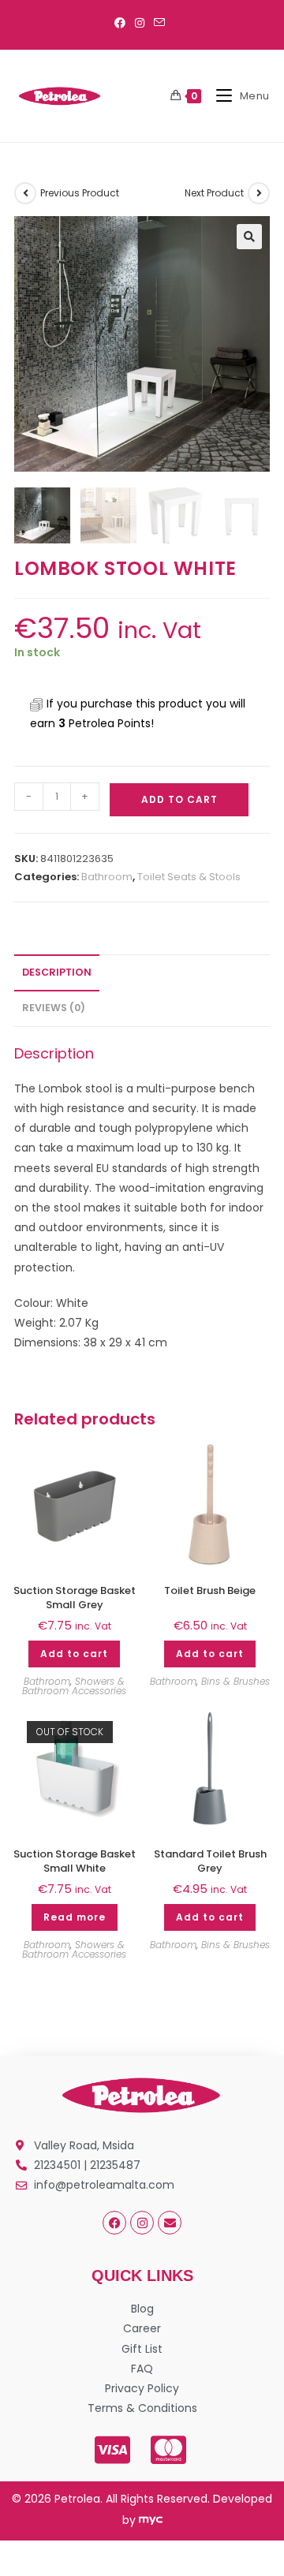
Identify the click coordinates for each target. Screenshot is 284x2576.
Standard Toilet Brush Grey (210, 1861)
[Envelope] (170, 2223)
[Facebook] (114, 2223)
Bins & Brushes (235, 1681)
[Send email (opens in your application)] (159, 23)
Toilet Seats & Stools (189, 877)
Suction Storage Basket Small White (75, 1861)
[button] (249, 237)
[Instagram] (142, 2223)
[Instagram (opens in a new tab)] (140, 23)
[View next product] (259, 193)
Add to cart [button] (74, 1654)
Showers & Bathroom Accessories (74, 1686)
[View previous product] (25, 193)
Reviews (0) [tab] (54, 1008)
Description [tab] (57, 972)
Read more (75, 1917)
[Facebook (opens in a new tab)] (122, 23)
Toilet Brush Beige (210, 1591)
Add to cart (179, 799)
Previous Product (80, 193)
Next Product (214, 193)
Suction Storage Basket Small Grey (75, 1598)
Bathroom (107, 877)
